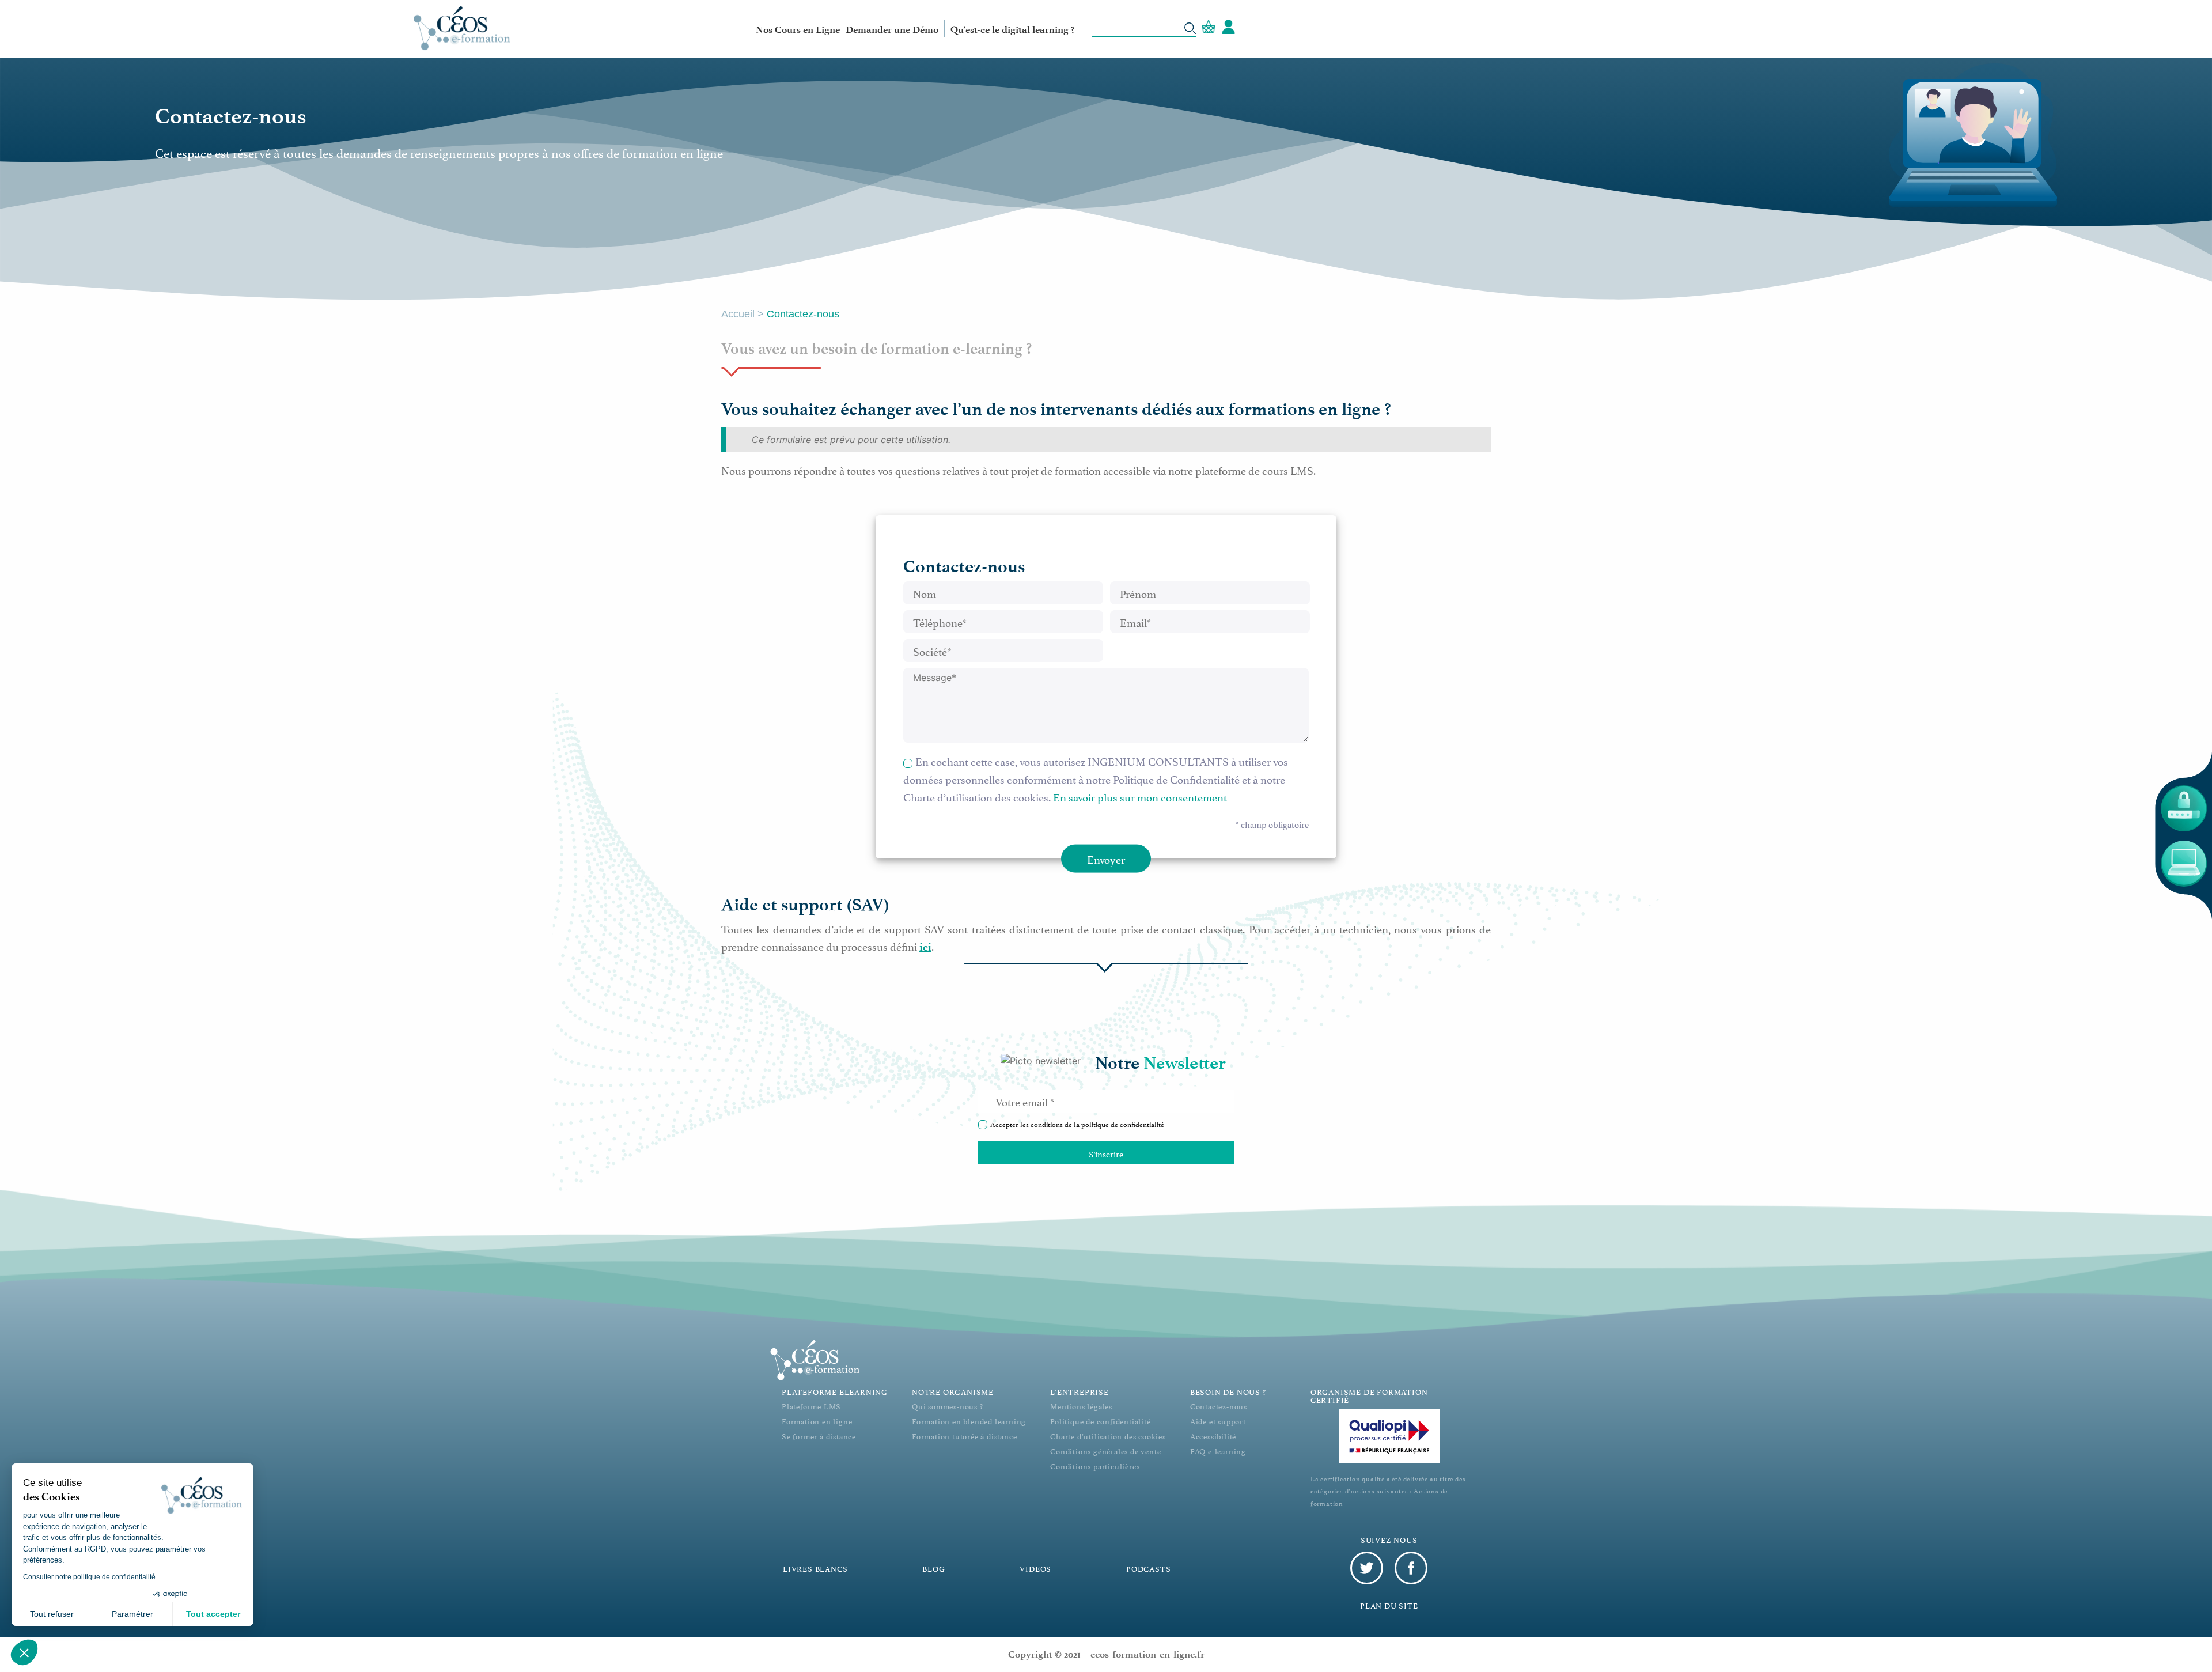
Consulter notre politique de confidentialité (89, 1577)
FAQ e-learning (1218, 1451)
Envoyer (1106, 858)
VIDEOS (1035, 1568)
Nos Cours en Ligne (798, 29)
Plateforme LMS (811, 1406)
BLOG (933, 1568)
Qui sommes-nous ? (948, 1406)
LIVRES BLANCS (815, 1568)
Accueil (738, 314)
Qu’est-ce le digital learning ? (1013, 29)
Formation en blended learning (969, 1421)
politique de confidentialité (1123, 1124)
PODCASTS (1148, 1568)
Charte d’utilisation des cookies (1108, 1436)
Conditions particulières (1095, 1466)
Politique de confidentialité (1100, 1421)
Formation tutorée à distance (964, 1436)
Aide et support (1218, 1421)
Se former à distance (819, 1436)
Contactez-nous (1219, 1406)
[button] (24, 1652)
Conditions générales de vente (1105, 1451)
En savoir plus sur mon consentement (1140, 796)
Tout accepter (213, 1614)
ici (925, 947)
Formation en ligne (817, 1421)
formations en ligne (1304, 409)
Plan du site (1389, 1605)
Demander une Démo (892, 29)
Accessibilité (1213, 1436)
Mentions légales (1081, 1406)
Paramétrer (132, 1614)
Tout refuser (52, 1614)
